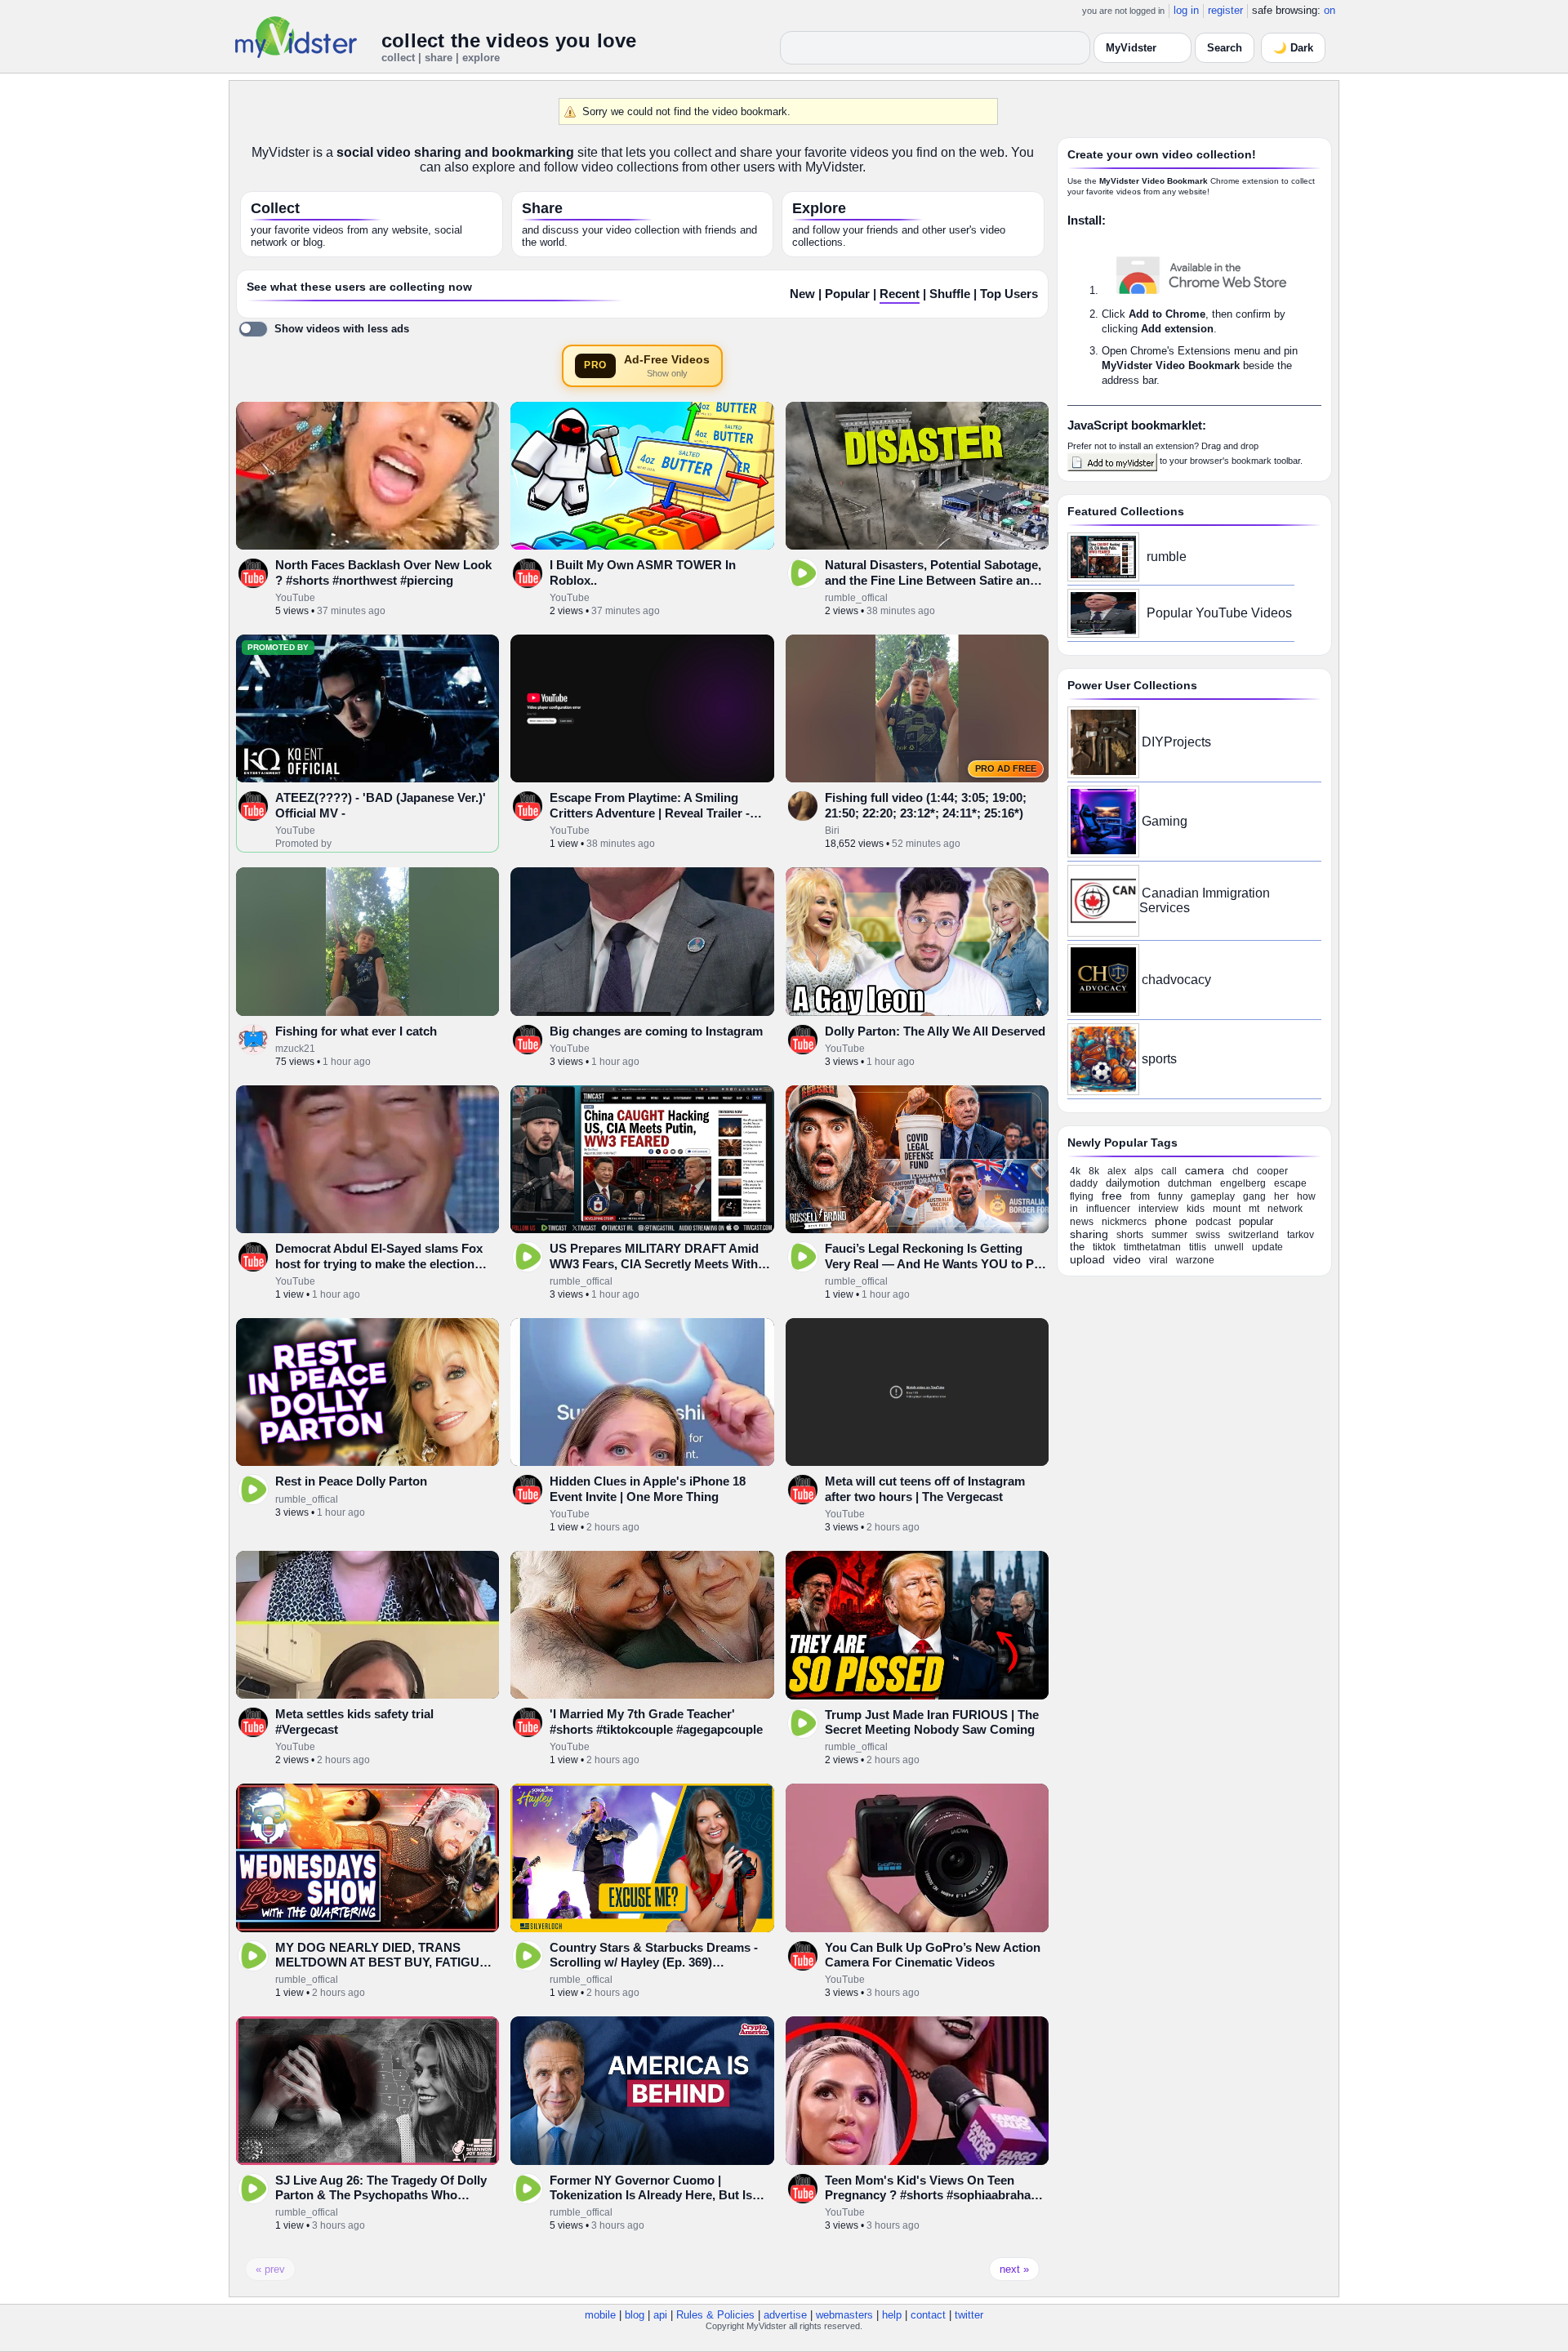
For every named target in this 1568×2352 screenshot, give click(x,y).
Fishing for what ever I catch (356, 1031)
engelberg (1243, 1183)
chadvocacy (1176, 980)
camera (1205, 1170)
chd (1241, 1171)
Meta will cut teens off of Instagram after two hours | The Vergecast (925, 1488)
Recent (900, 294)
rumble (1167, 557)
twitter (969, 2315)
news (1082, 1222)
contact (928, 2315)
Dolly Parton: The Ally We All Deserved (935, 1031)
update (1267, 1247)
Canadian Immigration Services (1205, 900)
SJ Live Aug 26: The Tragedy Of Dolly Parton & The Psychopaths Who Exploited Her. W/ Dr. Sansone (381, 2195)
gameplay (1213, 1196)
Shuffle (950, 294)
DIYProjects (1176, 742)
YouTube (295, 598)
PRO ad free (1006, 768)
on (1330, 10)
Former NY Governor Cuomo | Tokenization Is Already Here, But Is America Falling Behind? (651, 2195)
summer (1169, 1235)
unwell (1229, 1247)
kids (1196, 1209)
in (1074, 1209)
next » (1014, 2269)
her (1281, 1196)
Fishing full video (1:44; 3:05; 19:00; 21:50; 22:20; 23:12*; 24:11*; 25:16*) (926, 805)
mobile (600, 2315)
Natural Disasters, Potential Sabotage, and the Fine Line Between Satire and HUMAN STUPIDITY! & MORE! (933, 580)
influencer (1108, 1209)
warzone (1195, 1260)
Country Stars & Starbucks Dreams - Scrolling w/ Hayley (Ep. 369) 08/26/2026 (654, 1962)
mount (1227, 1209)
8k (1094, 1171)
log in (1186, 10)
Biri (832, 831)
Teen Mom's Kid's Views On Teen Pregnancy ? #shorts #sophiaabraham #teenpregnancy (933, 2195)
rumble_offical (856, 598)
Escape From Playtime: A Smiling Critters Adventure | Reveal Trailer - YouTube (650, 813)
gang (1254, 1196)
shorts (1130, 1235)
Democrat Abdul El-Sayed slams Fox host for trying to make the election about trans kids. (379, 1263)
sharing (1089, 1234)
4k (1075, 1171)
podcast (1213, 1222)
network (1285, 1209)
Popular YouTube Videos (1219, 613)
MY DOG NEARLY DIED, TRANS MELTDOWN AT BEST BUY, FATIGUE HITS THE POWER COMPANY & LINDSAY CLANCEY (381, 1970)
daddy (1084, 1183)
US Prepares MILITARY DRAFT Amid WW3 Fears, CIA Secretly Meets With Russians (654, 1263)
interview (1158, 1209)
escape (1290, 1183)
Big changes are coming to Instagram (656, 1031)
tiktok (1104, 1247)
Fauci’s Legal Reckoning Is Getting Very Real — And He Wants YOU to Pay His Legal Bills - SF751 (936, 1263)
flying (1082, 1196)
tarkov (1301, 1235)
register (1225, 10)
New (802, 294)
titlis (1198, 1247)
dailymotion (1133, 1183)
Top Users (1009, 294)
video (1127, 1259)
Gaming (1165, 821)
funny (1170, 1196)
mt (1254, 1209)
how (1306, 1196)
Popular (847, 294)
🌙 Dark (1293, 48)
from (1140, 1196)
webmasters (844, 2315)
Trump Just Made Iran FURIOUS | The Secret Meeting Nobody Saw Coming (932, 1722)
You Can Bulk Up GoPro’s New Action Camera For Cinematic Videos (933, 1955)
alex (1117, 1171)
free (1112, 1196)
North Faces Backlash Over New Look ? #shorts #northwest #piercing (383, 572)
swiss (1208, 1235)
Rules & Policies (715, 2315)
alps (1144, 1171)
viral (1158, 1260)
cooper (1272, 1171)
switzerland (1254, 1235)
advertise (785, 2315)
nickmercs (1124, 1222)
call (1169, 1171)
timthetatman (1152, 1247)
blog (635, 2315)
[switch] (324, 329)
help (892, 2315)
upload (1087, 1259)
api (660, 2315)
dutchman (1190, 1183)
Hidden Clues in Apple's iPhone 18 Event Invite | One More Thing (648, 1488)
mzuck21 (295, 1049)
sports (1159, 1059)
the (1077, 1247)
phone (1171, 1221)
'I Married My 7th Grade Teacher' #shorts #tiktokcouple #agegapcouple (656, 1721)
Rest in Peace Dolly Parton (351, 1481)
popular (1256, 1221)
